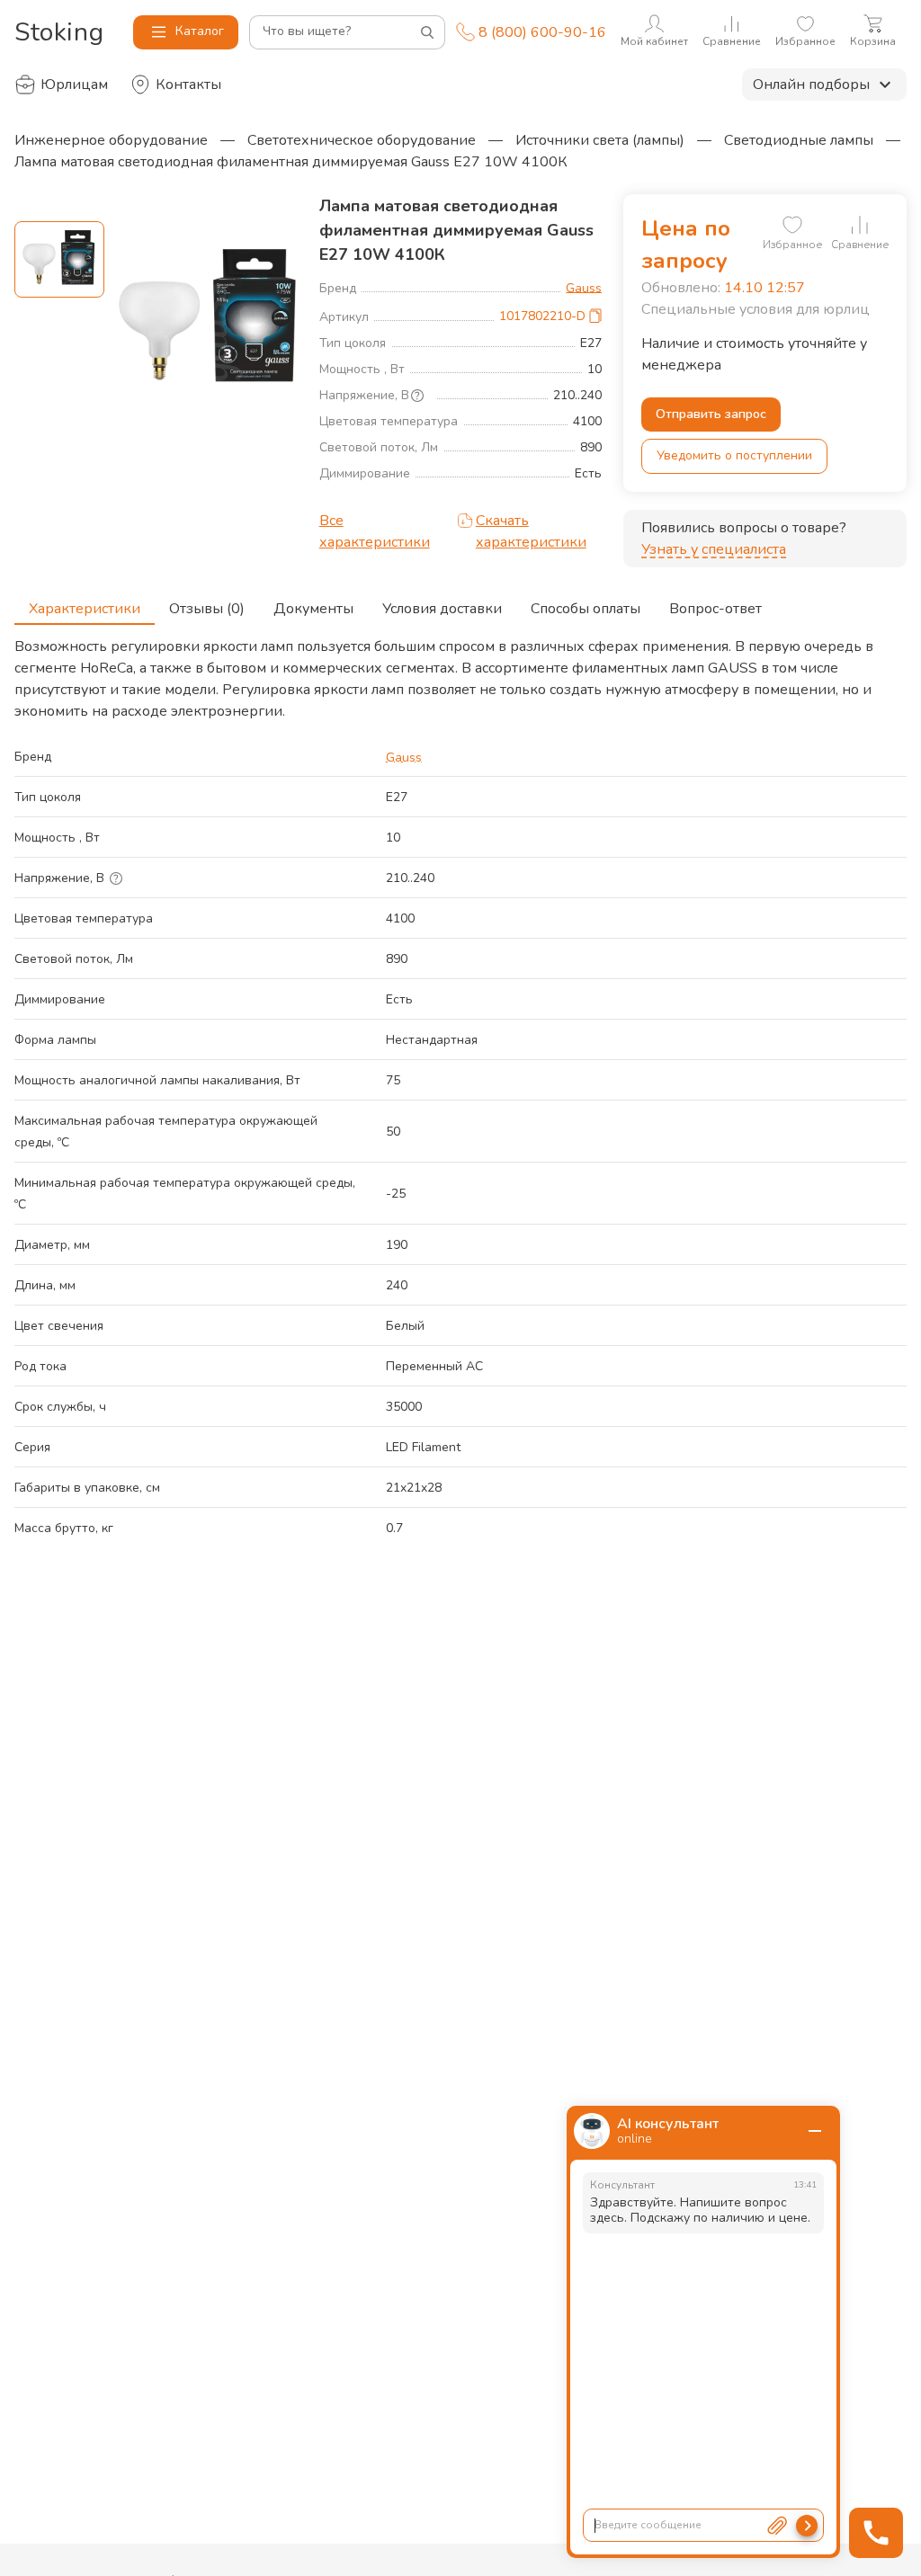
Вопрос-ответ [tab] (715, 609)
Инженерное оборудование (111, 140)
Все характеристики (375, 531)
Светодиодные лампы (799, 140)
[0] (792, 225)
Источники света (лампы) (600, 140)
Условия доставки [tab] (442, 609)
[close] (815, 2131)
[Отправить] (807, 2526)
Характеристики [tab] (85, 609)
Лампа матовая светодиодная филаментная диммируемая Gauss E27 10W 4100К (291, 162)
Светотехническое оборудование (362, 140)
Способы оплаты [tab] (586, 609)
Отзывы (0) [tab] (207, 609)
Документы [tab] (313, 609)
